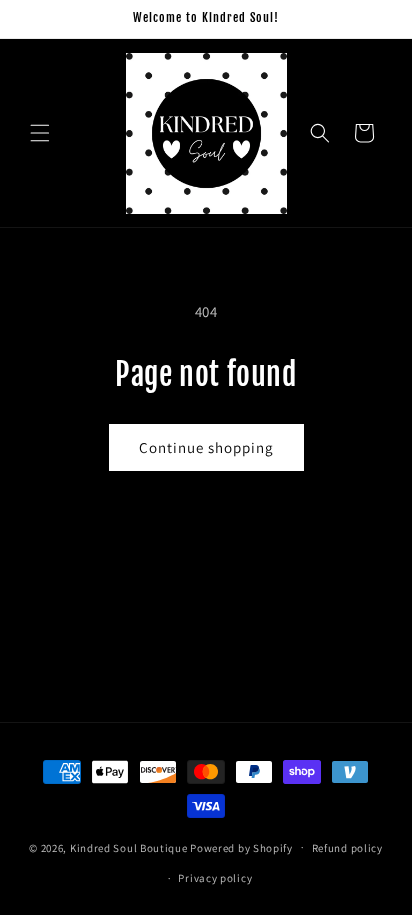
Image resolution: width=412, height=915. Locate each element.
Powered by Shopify (241, 847)
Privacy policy (215, 878)
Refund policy (347, 848)
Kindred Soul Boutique (130, 847)
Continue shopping (206, 447)
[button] (40, 133)
